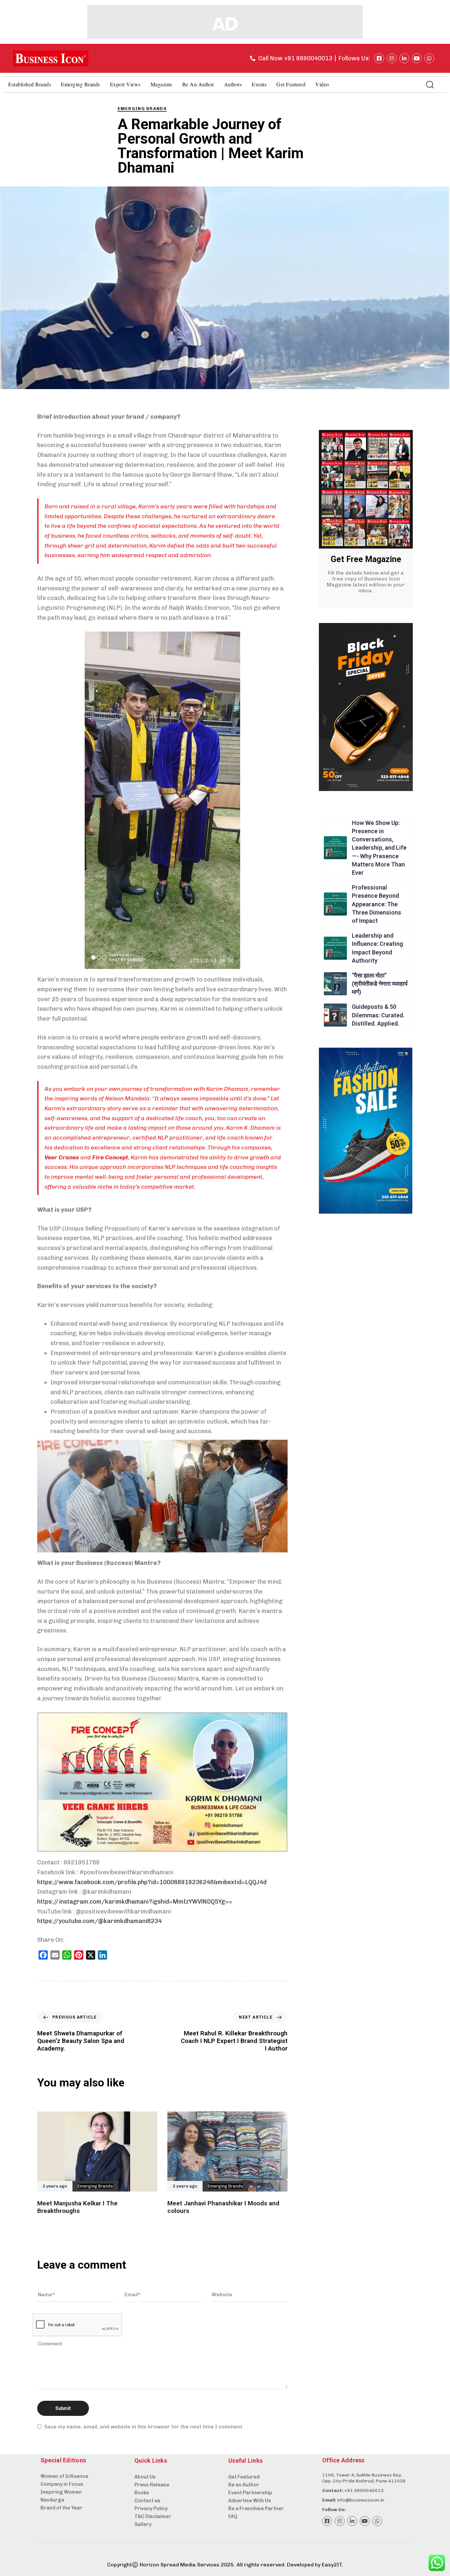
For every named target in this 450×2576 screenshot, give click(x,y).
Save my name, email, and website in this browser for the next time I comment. (144, 2427)
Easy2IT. (333, 2565)
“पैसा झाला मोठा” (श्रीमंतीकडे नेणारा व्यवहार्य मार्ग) (380, 984)
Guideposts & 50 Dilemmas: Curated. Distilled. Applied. (378, 1015)
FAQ (233, 2516)
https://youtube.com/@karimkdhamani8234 (99, 1921)
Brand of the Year (61, 2508)
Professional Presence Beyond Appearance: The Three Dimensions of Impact (377, 904)
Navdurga (52, 2500)
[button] (430, 84)
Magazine (161, 84)
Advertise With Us (250, 2501)
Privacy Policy (151, 2508)
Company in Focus (62, 2484)
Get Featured (291, 84)
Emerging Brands (81, 84)
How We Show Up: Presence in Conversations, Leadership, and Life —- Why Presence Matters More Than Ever (379, 848)
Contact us (147, 2501)
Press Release (152, 2485)
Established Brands (30, 84)
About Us (145, 2477)
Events (259, 84)
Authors (233, 84)
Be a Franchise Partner (256, 2508)
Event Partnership (250, 2493)
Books (142, 2493)
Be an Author (198, 84)
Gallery (143, 2524)
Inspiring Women (61, 2492)
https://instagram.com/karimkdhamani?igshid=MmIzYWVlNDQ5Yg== (135, 1902)
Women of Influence (64, 2476)
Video (322, 84)
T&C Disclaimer (153, 2516)
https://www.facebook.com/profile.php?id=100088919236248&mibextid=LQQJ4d (152, 1882)
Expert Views (125, 84)
